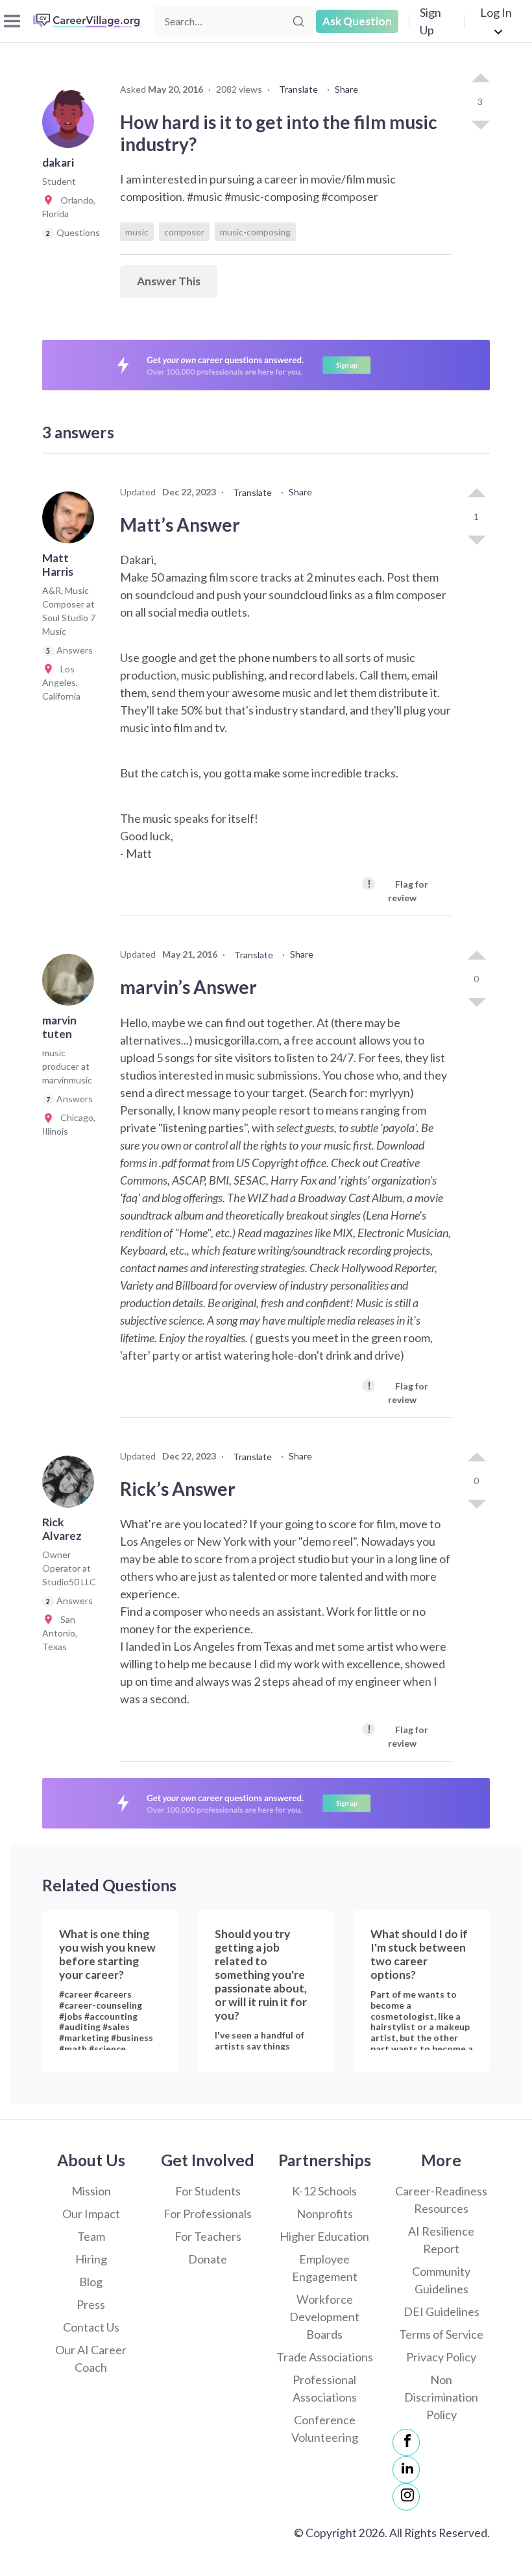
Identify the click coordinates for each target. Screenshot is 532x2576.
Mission (91, 2191)
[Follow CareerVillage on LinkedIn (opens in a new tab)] (406, 2470)
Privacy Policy (441, 2357)
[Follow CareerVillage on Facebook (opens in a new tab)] (406, 2442)
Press (91, 2304)
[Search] (298, 21)
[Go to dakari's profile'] (71, 126)
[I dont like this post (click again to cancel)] (480, 124)
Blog (91, 2282)
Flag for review (398, 890)
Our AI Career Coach (91, 2358)
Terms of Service (441, 2334)
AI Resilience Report (441, 2240)
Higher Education (324, 2236)
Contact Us (91, 2327)
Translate (298, 89)
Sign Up (430, 21)
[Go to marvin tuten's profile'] (71, 984)
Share (346, 89)
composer (184, 232)
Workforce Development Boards (324, 2317)
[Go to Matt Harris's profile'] (71, 521)
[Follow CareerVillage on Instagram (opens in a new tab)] (406, 2497)
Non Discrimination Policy (441, 2397)
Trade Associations (325, 2357)
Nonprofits (325, 2214)
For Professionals (208, 2214)
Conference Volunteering (325, 2428)
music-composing (255, 232)
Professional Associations (325, 2388)
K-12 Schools (324, 2191)
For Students (208, 2191)
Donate (208, 2259)
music (137, 232)
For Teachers (208, 2236)
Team (91, 2236)
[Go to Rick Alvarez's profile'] (71, 1485)
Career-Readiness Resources (441, 2200)
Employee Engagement (325, 2268)
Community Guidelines (441, 2280)
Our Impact (91, 2214)
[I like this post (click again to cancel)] (480, 79)
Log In (496, 12)
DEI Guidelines (441, 2311)
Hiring (91, 2259)
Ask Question (357, 21)
